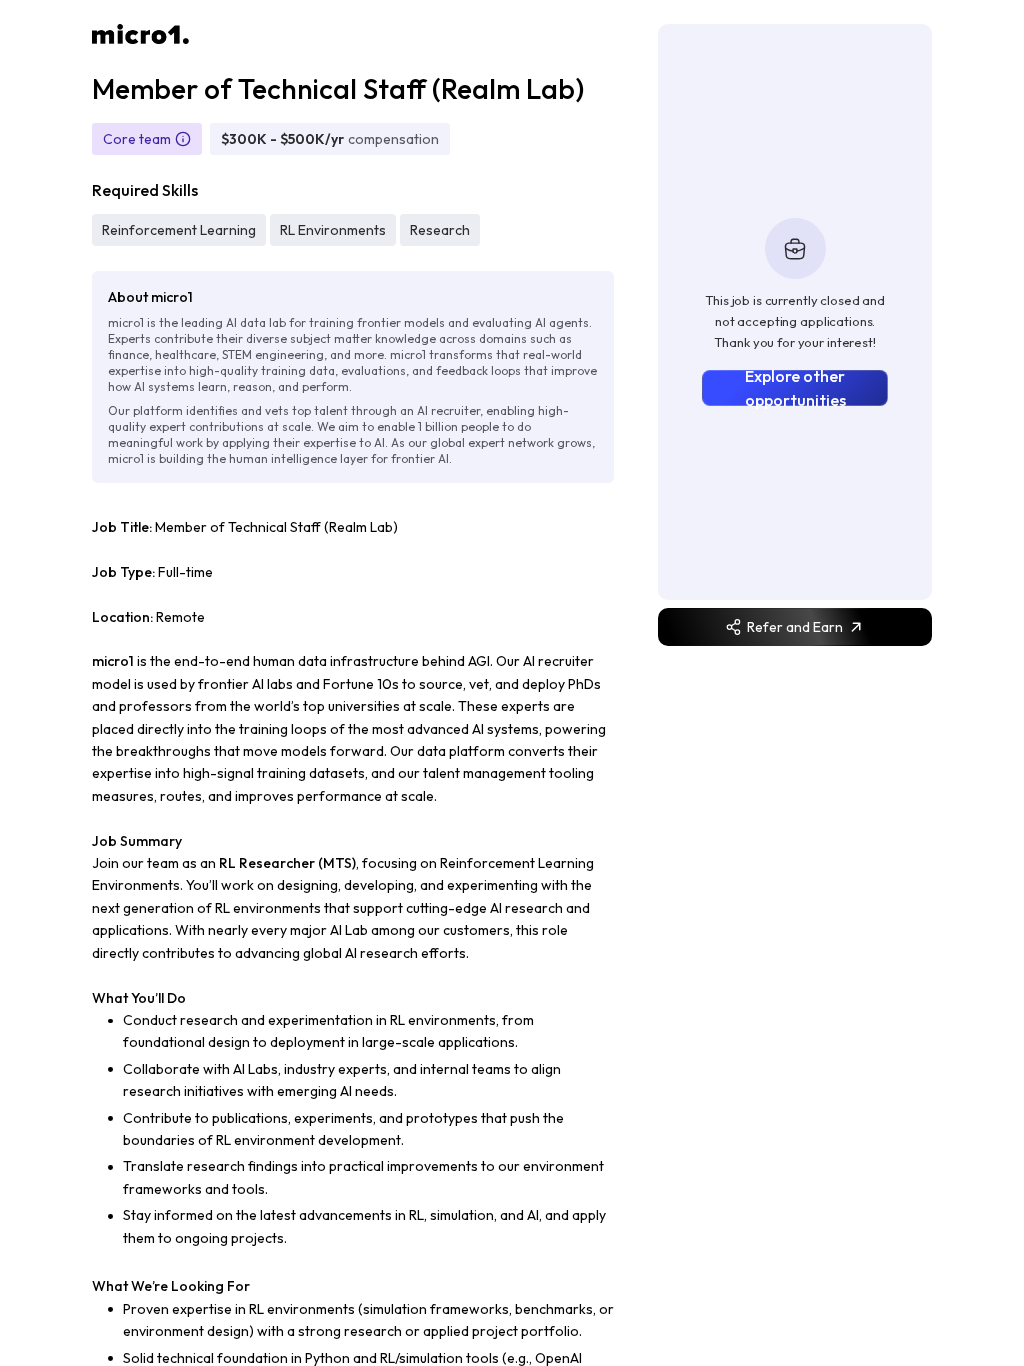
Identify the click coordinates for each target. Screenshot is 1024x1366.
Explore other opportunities (795, 388)
